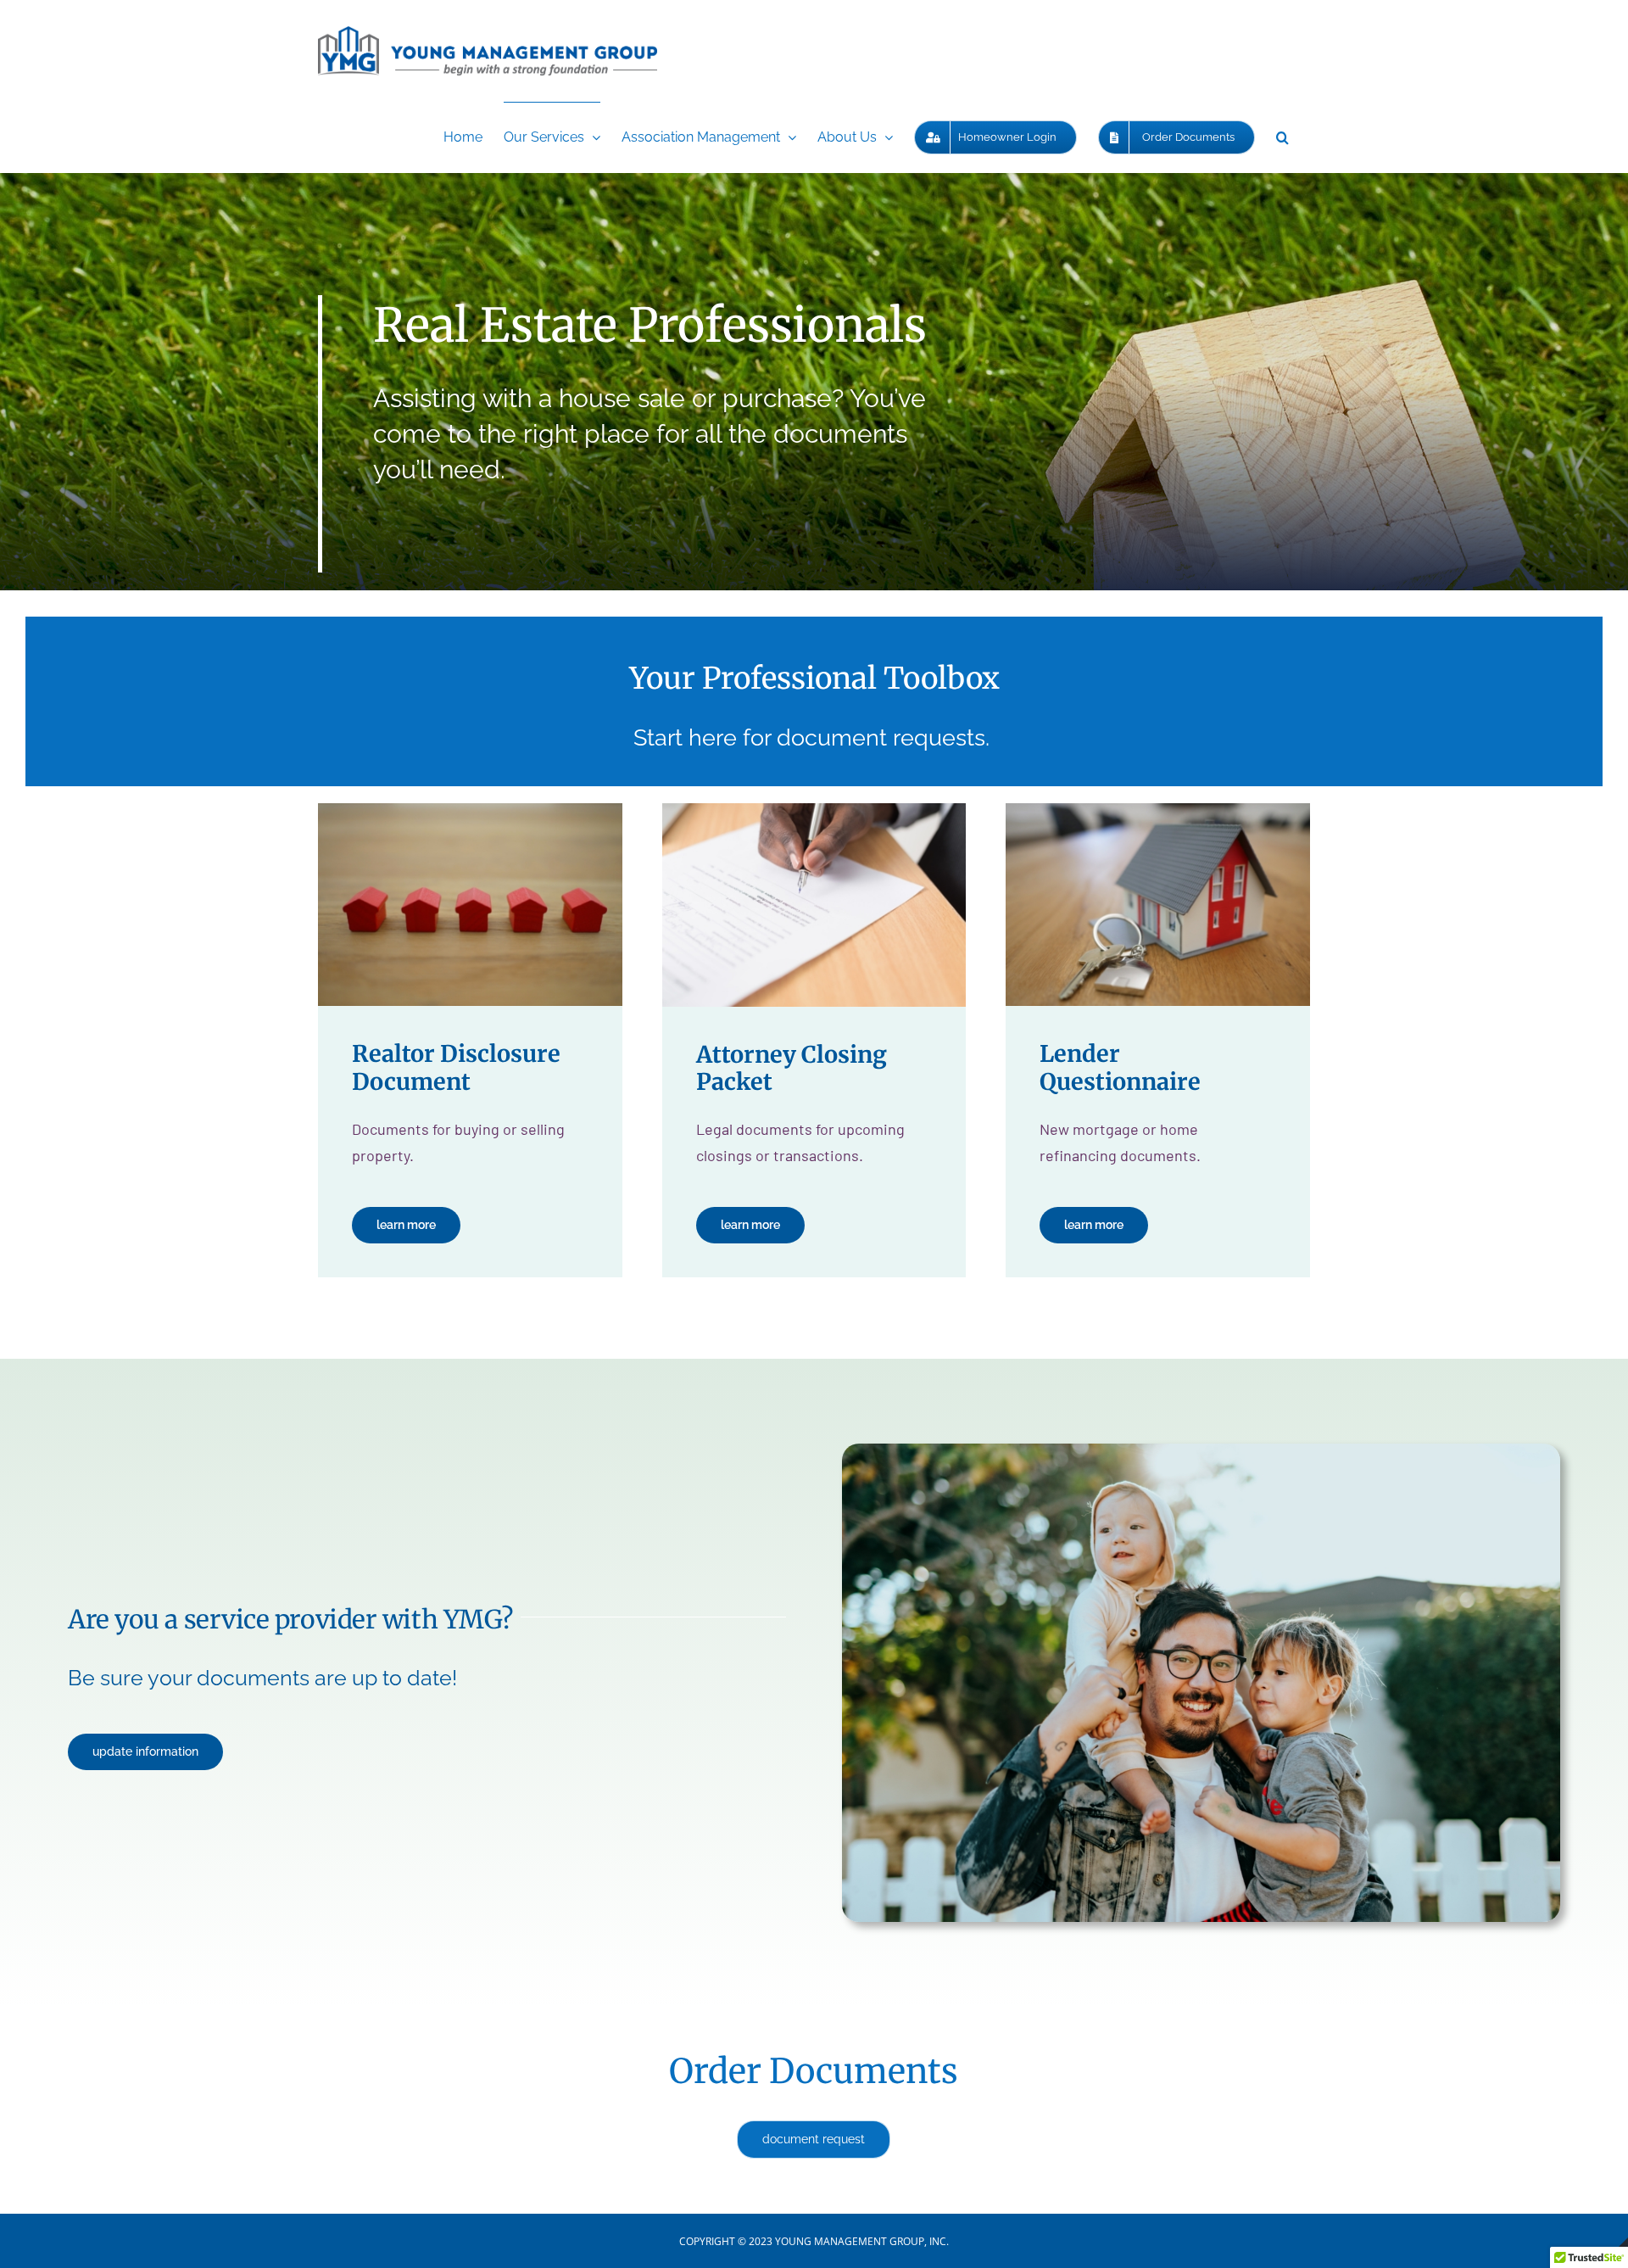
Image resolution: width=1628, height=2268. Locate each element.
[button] (1282, 137)
